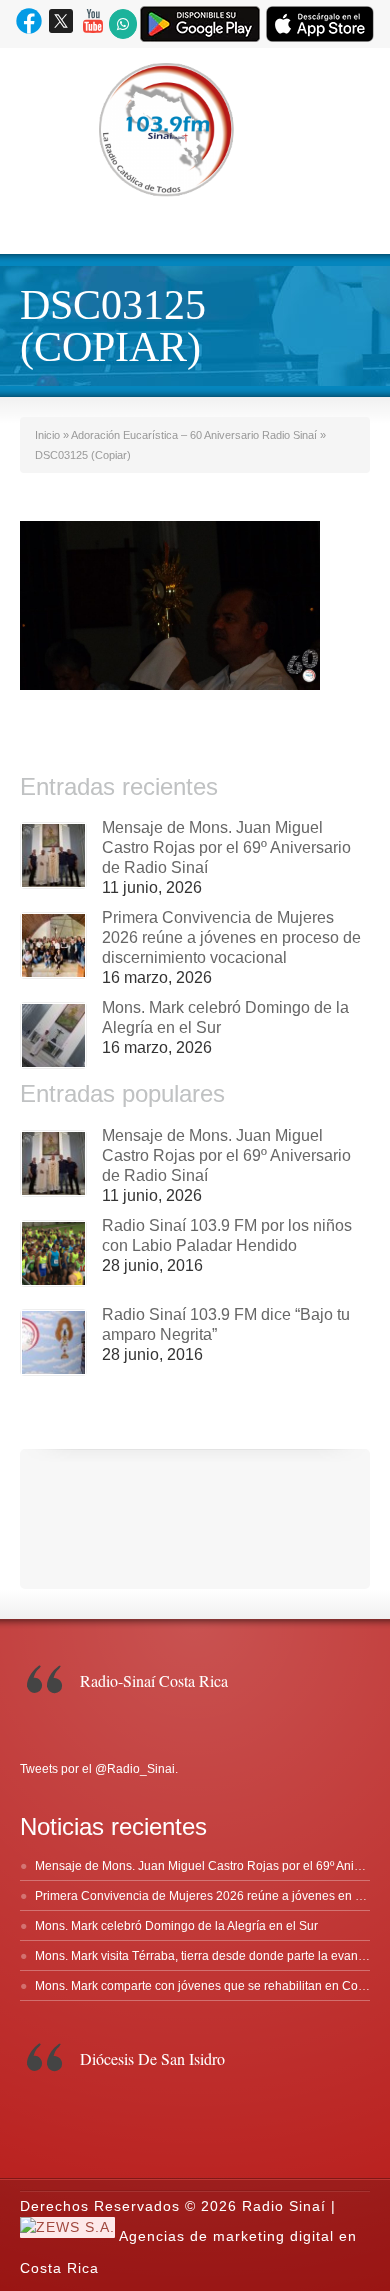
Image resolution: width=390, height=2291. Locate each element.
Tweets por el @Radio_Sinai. (99, 1769)
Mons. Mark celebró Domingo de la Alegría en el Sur (176, 1926)
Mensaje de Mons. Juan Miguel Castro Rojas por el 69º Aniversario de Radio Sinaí (226, 847)
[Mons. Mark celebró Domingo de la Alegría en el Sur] (53, 1035)
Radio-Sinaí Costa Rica (154, 1680)
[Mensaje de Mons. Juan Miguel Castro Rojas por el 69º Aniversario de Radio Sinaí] (53, 855)
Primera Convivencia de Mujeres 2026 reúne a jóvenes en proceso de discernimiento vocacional (231, 937)
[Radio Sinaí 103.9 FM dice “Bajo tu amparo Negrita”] (53, 1342)
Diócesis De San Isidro (152, 2058)
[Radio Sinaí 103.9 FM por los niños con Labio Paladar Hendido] (53, 1253)
